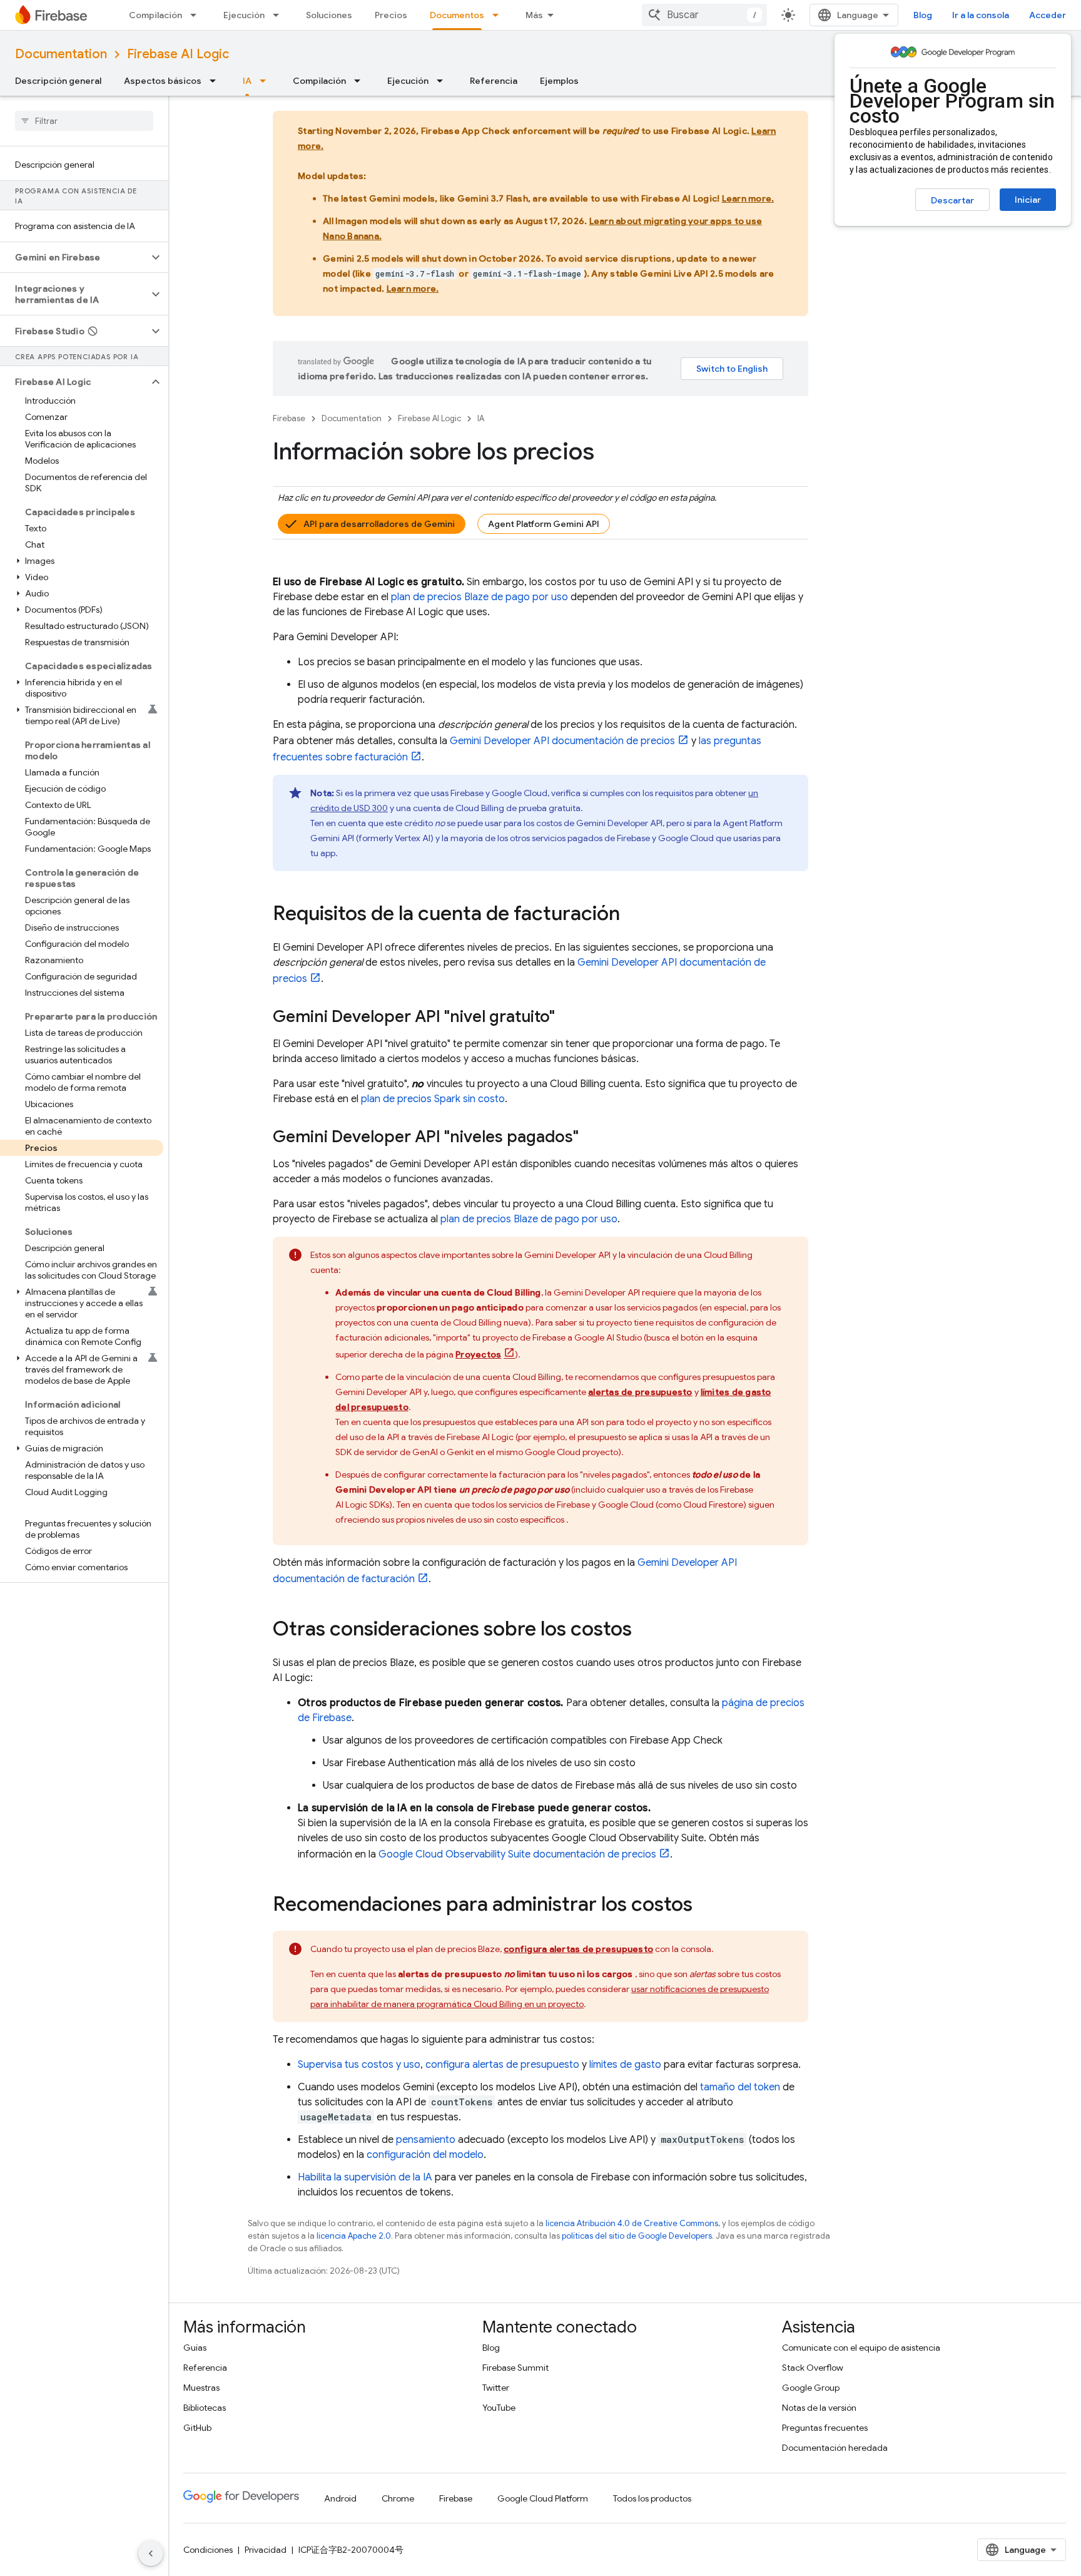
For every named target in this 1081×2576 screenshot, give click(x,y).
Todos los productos (652, 2498)
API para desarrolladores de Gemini (379, 524)
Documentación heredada (835, 2448)
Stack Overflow (813, 2368)
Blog (923, 15)
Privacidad (266, 2550)
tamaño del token (740, 2087)
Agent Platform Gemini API (544, 524)
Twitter (496, 2388)
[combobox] (704, 15)
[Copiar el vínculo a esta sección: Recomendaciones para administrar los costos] (705, 1906)
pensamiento (426, 2140)
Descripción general (58, 81)
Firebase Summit (515, 2368)
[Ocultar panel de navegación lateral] (151, 2553)
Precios (391, 15)
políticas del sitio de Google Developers (637, 2236)
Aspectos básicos (163, 81)
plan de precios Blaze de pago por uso (480, 597)
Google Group (811, 2388)
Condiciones (208, 2550)
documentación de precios (562, 741)
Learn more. (748, 198)
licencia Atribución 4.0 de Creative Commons (632, 2223)
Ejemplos (559, 81)
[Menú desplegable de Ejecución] (280, 15)
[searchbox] (84, 121)
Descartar (952, 200)
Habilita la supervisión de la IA (365, 2177)
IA (247, 81)
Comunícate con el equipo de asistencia (861, 2348)
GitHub (197, 2428)
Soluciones (329, 15)
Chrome (398, 2498)
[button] (74, 257)
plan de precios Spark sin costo (433, 1099)
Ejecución (244, 15)
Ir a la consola (981, 15)
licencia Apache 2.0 (354, 2236)
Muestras (201, 2388)
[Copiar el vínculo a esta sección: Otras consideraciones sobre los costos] (644, 1630)
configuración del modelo (425, 2155)
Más (534, 15)
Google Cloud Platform (543, 2498)
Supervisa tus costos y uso (359, 2065)
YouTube (499, 2408)
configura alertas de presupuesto (502, 2065)
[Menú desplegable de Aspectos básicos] (216, 81)
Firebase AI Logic (178, 54)
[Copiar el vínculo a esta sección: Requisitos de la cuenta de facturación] (632, 915)
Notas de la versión (819, 2408)
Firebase (289, 418)
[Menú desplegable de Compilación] (197, 15)
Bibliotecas (205, 2408)
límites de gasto (625, 2065)
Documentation (61, 54)
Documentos (457, 15)
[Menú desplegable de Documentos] (499, 15)
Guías (195, 2348)
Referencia (494, 81)
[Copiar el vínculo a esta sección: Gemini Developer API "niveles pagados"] (591, 1138)
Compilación (155, 15)
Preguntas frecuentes (825, 2428)
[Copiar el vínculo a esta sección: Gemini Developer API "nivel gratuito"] (567, 1018)
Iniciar (1028, 200)
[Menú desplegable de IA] (266, 81)
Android (340, 2498)
